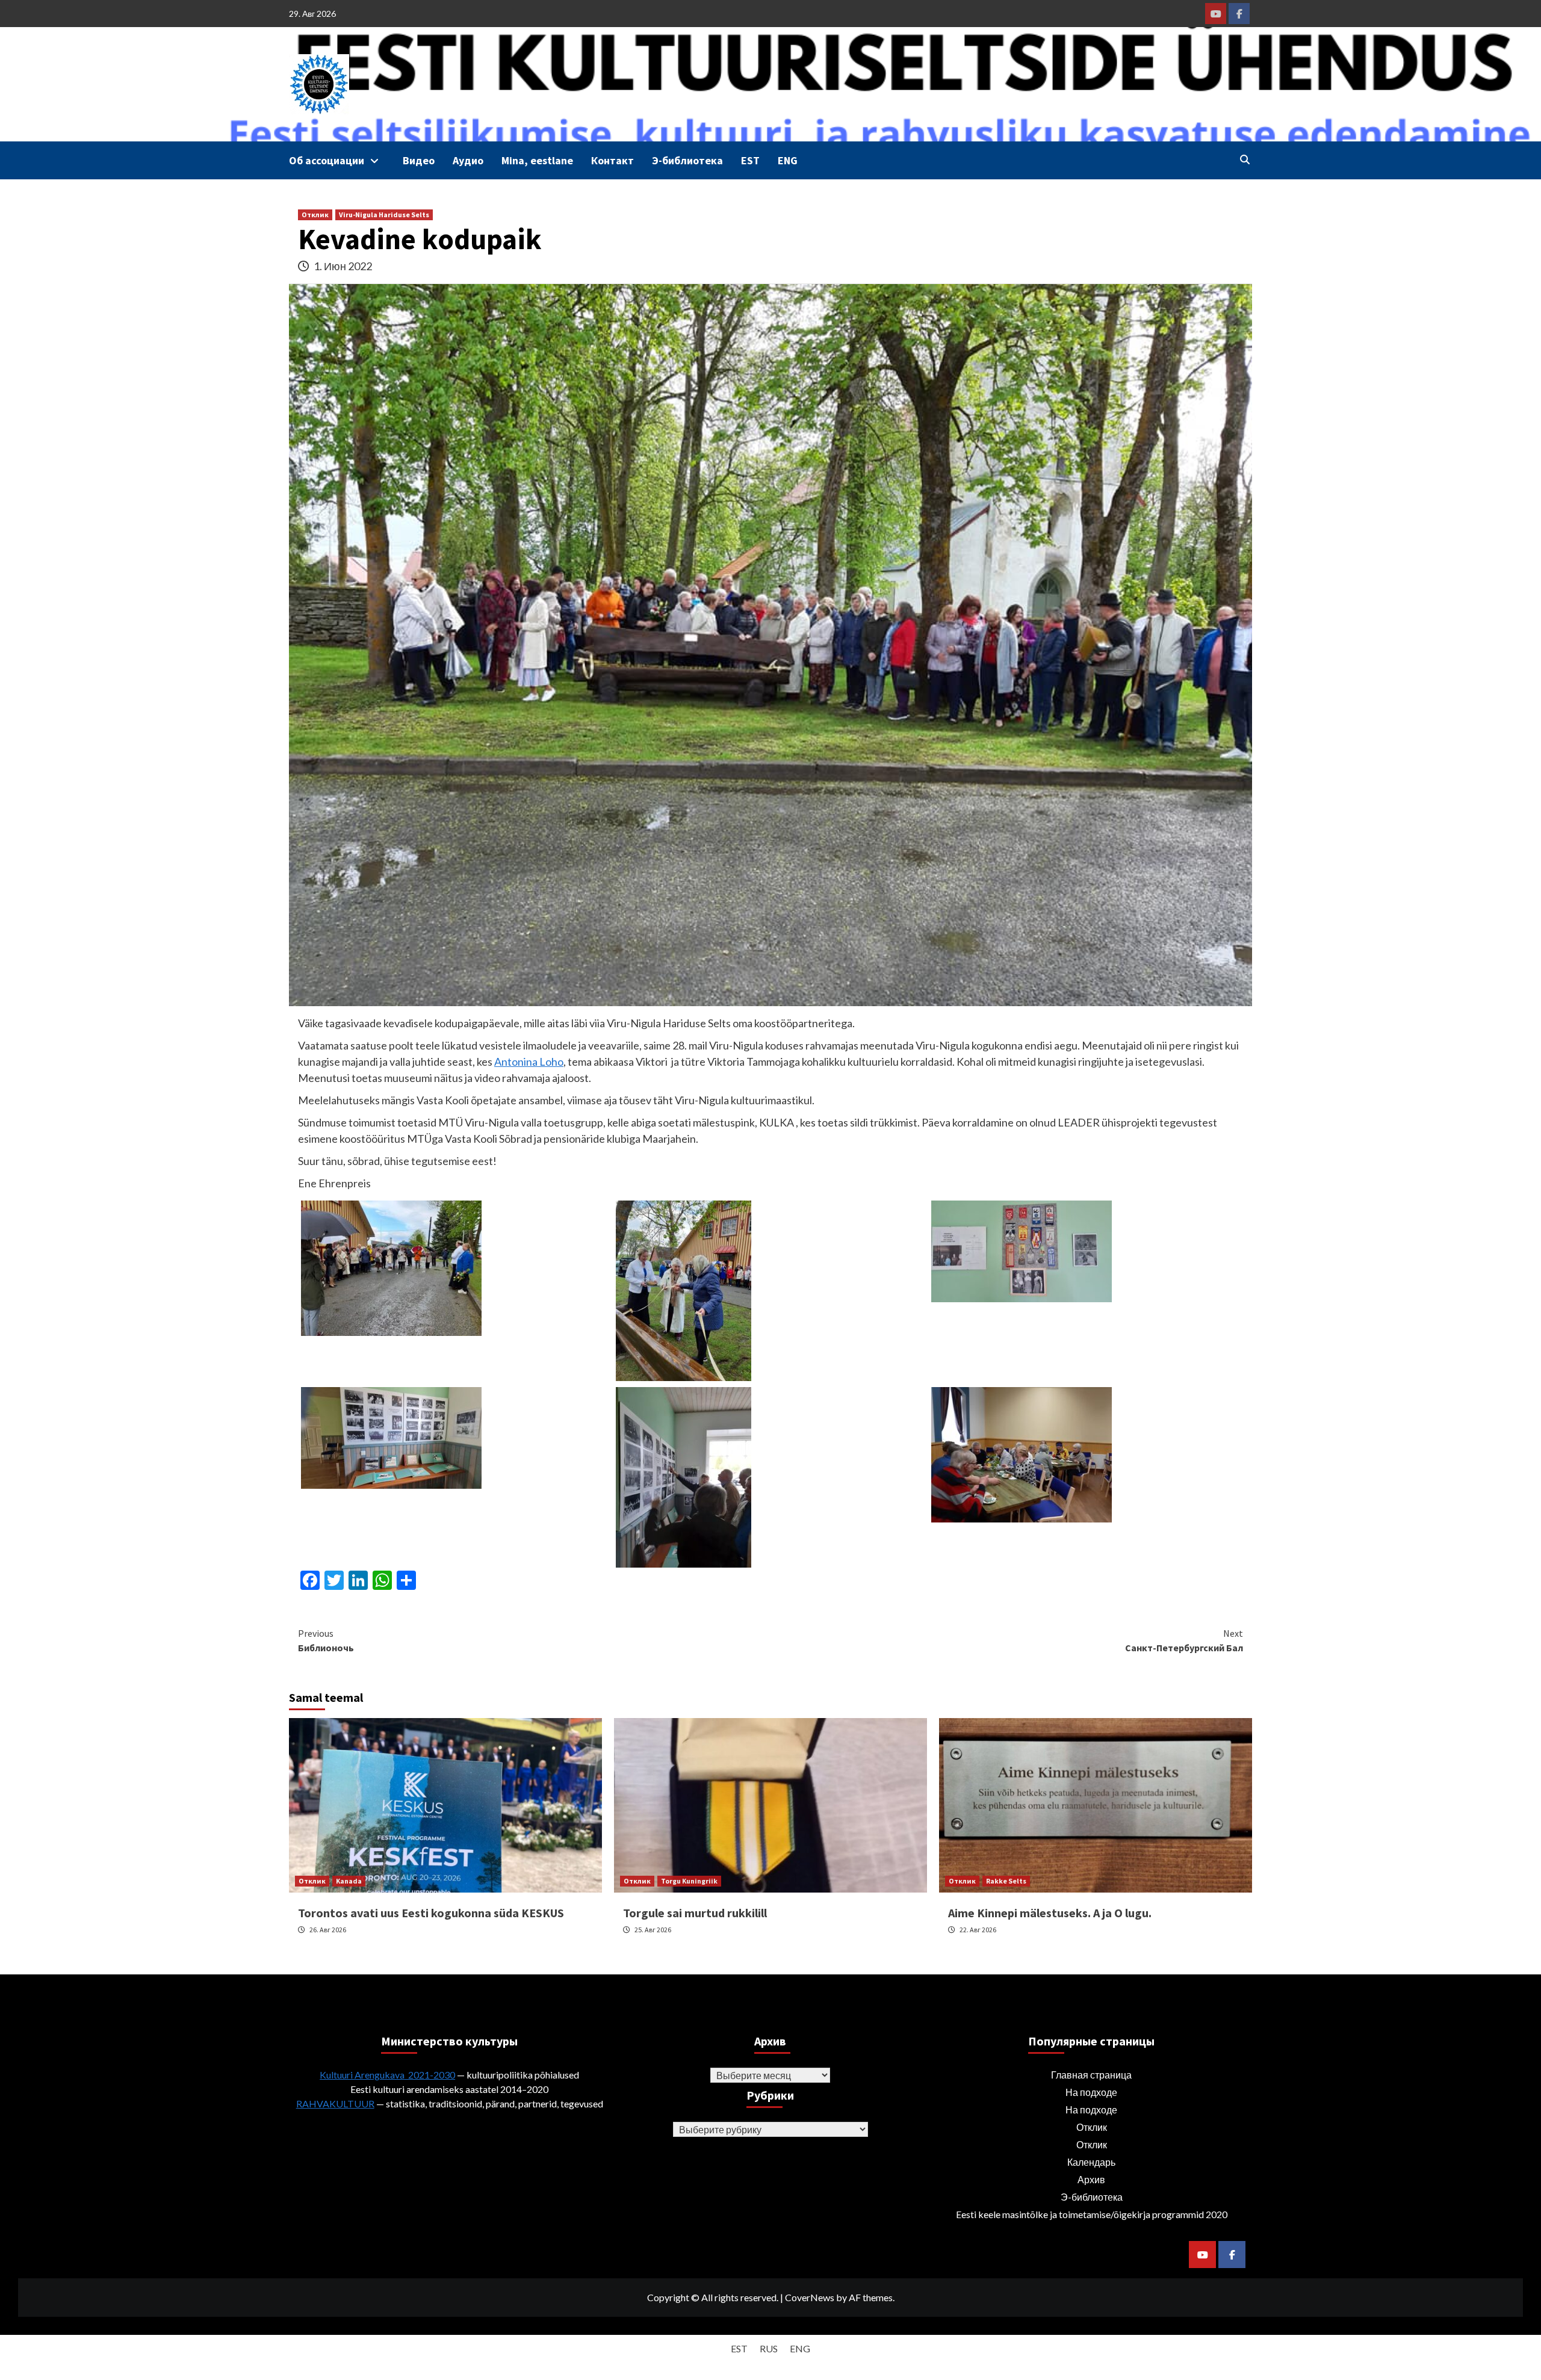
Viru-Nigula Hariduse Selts (384, 215)
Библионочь (326, 1640)
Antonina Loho (529, 1062)
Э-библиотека (687, 160)
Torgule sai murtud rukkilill (695, 1913)
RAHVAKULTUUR (335, 2103)
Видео (419, 160)
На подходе (1091, 2092)
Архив (1091, 2179)
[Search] (1245, 159)
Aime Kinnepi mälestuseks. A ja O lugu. (1050, 1913)
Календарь (1091, 2162)
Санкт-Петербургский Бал (1184, 1640)
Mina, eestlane (537, 160)
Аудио (468, 160)
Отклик (315, 215)
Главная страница (1091, 2075)
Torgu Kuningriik (689, 1881)
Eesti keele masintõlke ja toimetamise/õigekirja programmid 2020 (1092, 2214)
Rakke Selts (1006, 1881)
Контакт (612, 160)
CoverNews (810, 2297)
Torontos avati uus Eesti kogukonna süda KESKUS (431, 1913)
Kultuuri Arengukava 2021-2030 (387, 2075)
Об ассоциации (327, 160)
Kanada (349, 1881)
